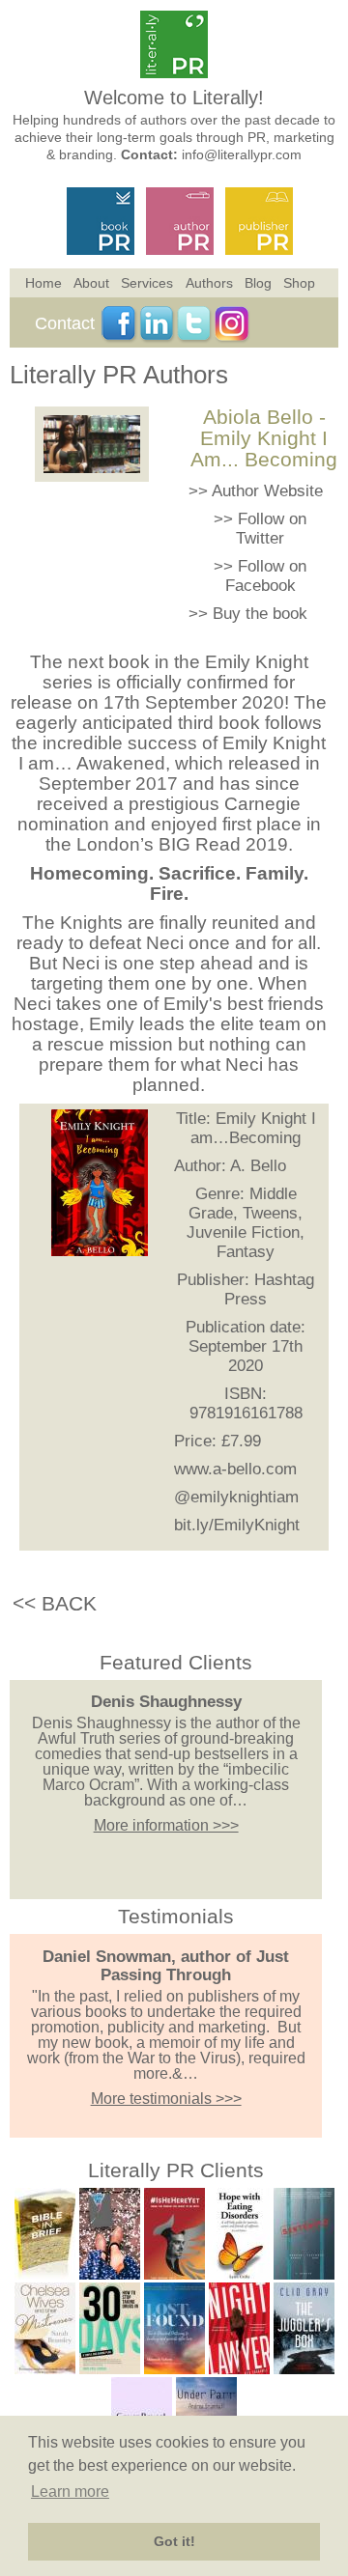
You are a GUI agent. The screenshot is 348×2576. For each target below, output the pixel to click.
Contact (65, 323)
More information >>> (166, 1825)
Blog (258, 283)
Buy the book (260, 614)
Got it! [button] (174, 2541)
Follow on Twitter (271, 529)
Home (43, 283)
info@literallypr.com (242, 154)
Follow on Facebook (266, 576)
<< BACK (55, 1603)
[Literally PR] (174, 73)
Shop (299, 283)
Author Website (267, 491)
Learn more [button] (70, 2492)
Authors (209, 283)
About (91, 283)
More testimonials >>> (166, 2099)
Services (147, 283)
